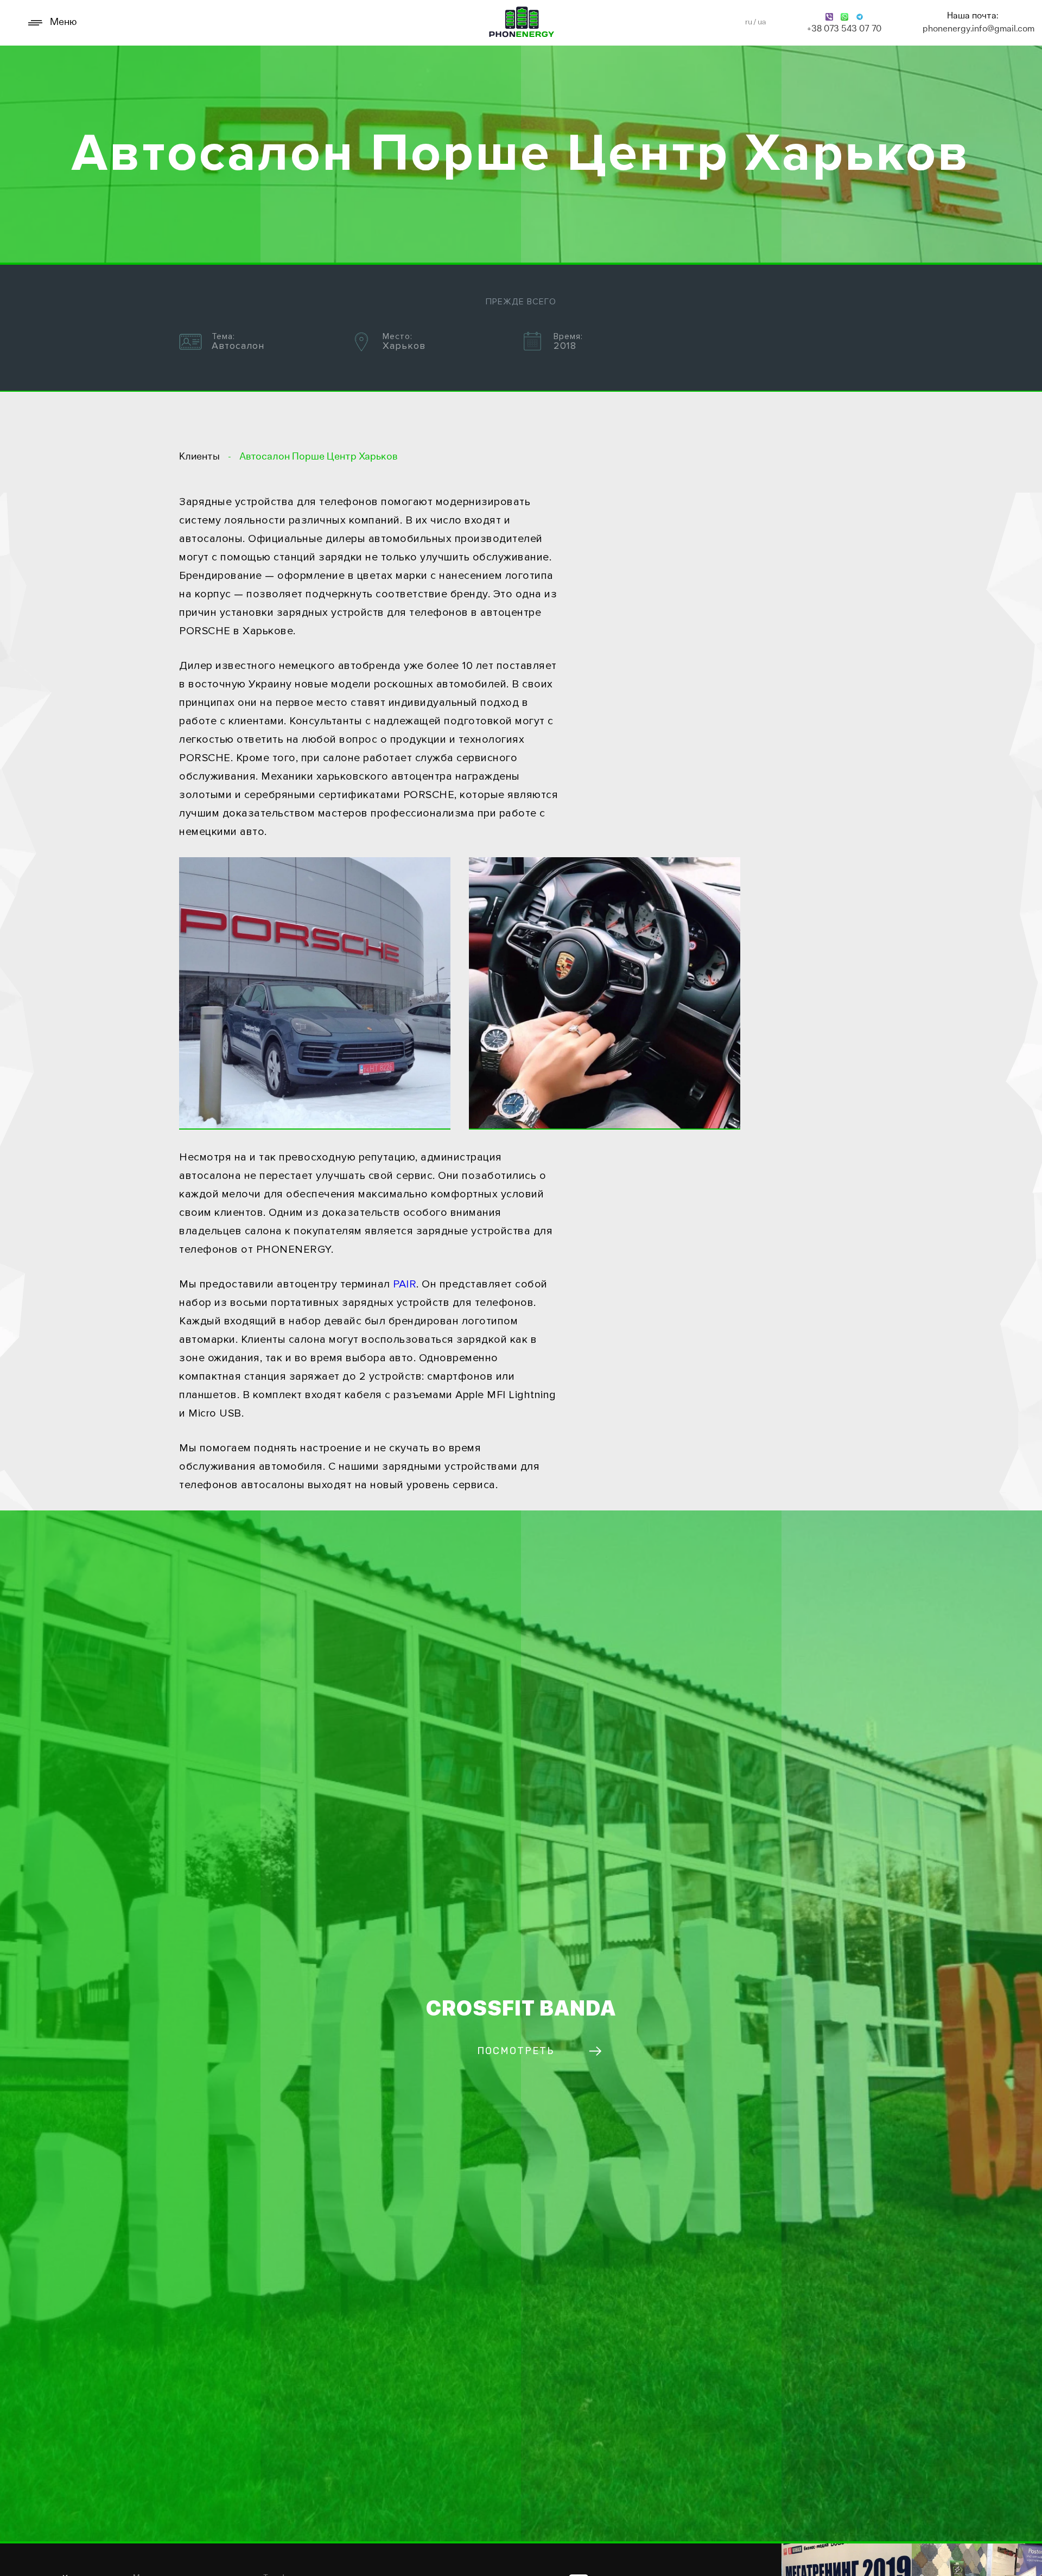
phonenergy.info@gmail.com (973, 29)
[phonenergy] (522, 23)
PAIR (405, 1284)
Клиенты (199, 457)
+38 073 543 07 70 (844, 29)
